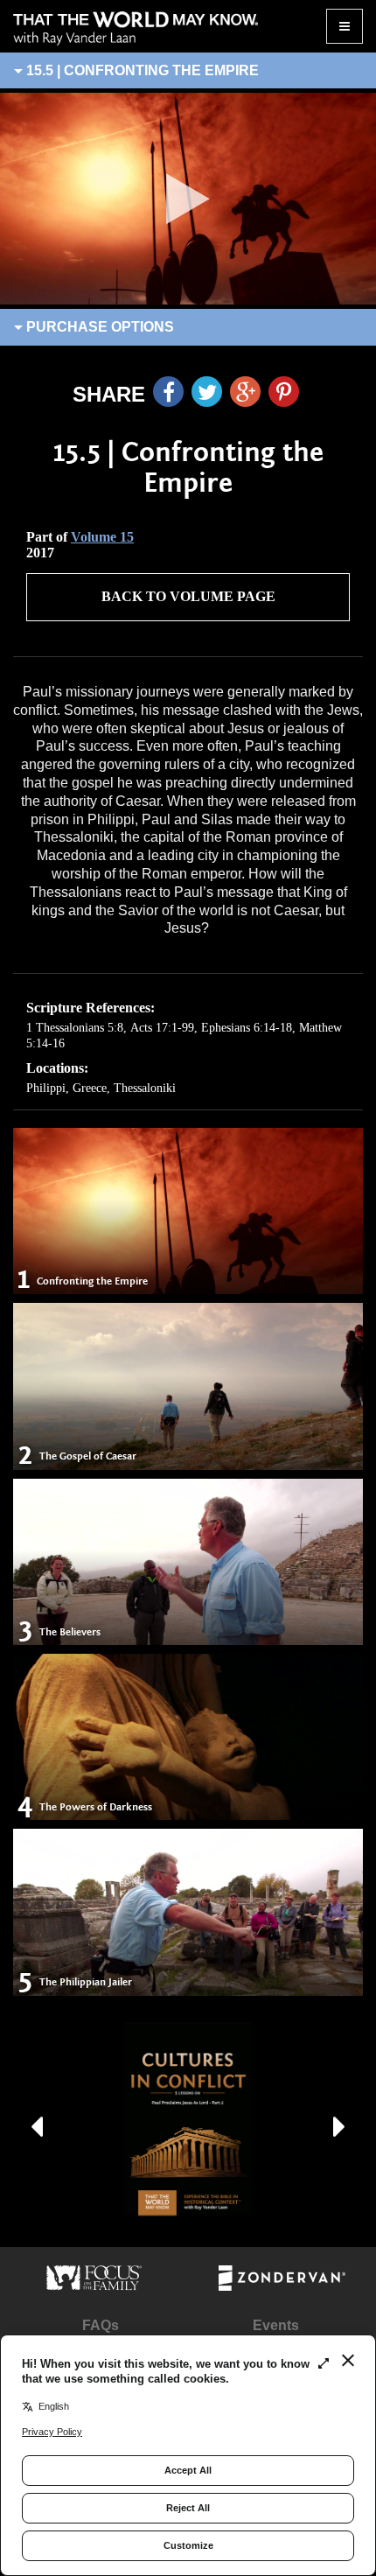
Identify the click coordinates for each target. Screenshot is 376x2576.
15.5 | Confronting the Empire (141, 70)
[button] (37, 2119)
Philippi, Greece (66, 1088)
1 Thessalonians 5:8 (75, 1028)
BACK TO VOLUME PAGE (188, 596)
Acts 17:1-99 (162, 1028)
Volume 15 (102, 537)
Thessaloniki (145, 1088)
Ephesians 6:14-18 (247, 1028)
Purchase (98, 327)
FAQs (101, 2325)
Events (276, 2325)
